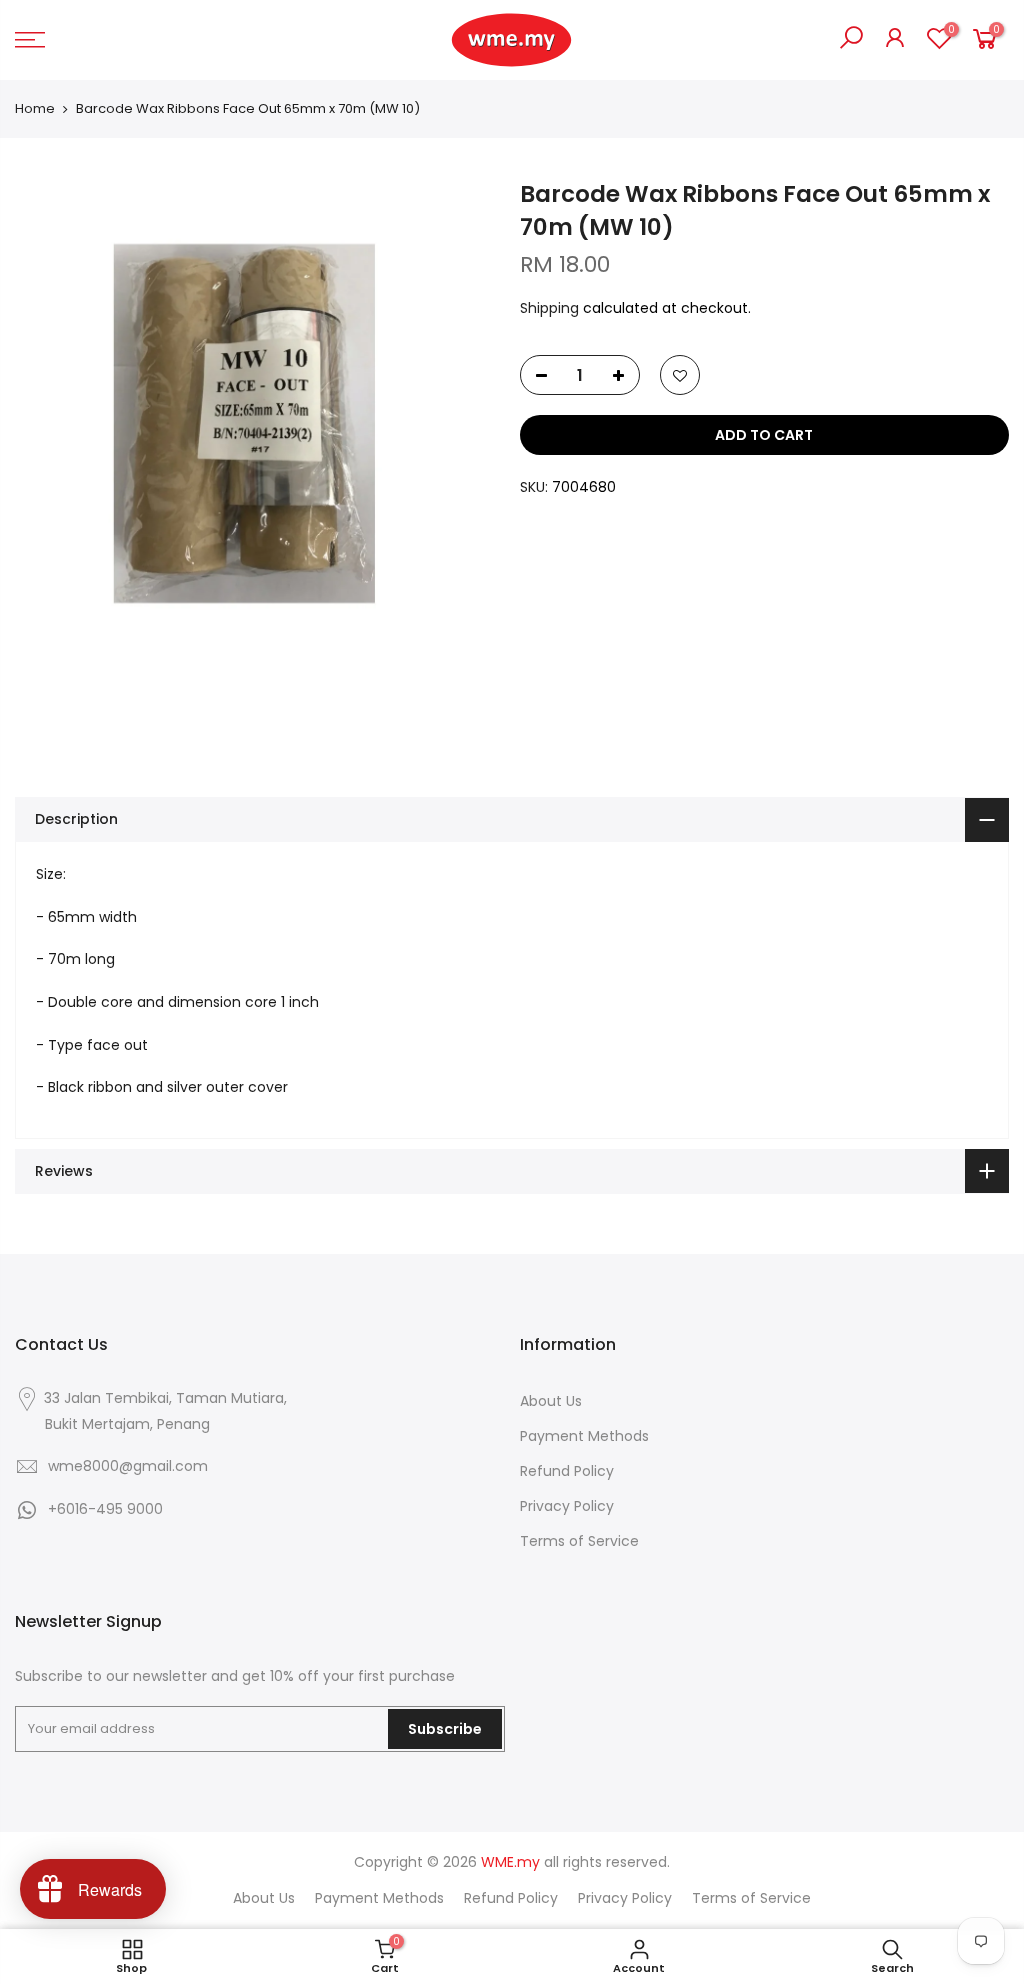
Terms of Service (579, 1541)
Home (35, 109)
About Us (551, 1401)
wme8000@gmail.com (128, 1466)
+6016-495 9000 (105, 1509)
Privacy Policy (567, 1506)
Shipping (549, 308)
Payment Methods (584, 1436)
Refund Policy (567, 1471)
